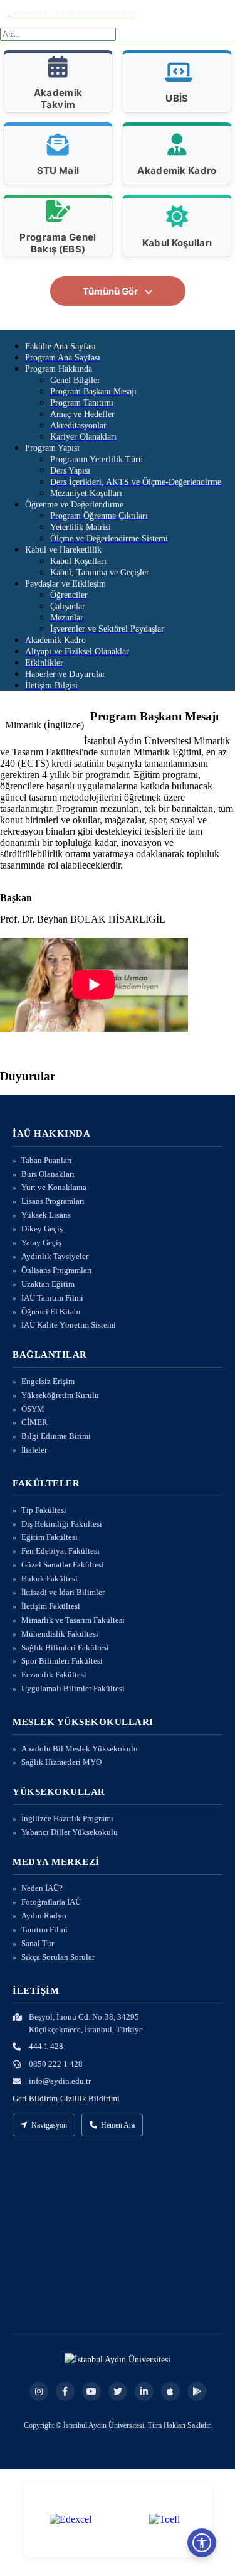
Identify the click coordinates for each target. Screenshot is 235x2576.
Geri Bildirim (35, 2098)
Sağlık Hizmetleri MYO (61, 1762)
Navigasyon (49, 2125)
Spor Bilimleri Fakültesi (62, 1661)
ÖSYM (33, 1409)
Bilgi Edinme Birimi (56, 1436)
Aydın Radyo (44, 1916)
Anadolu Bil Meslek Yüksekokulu (80, 1749)
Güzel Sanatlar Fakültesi (63, 1565)
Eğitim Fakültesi (50, 1537)
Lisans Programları (53, 1201)
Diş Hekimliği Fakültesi (62, 1524)
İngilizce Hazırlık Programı (67, 1818)
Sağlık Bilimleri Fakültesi (65, 1648)
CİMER (34, 1422)
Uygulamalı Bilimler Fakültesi (73, 1688)
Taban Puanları (47, 1160)
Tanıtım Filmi (44, 1929)
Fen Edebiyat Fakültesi (60, 1551)
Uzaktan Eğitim (48, 1284)
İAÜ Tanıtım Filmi (52, 1298)
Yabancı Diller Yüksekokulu (70, 1832)
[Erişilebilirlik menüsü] (202, 2543)
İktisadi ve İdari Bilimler (63, 1592)
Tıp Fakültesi (44, 1510)
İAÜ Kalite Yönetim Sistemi (69, 1325)
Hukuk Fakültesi (50, 1578)
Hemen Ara (118, 2125)
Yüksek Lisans (46, 1215)
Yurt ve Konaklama (54, 1187)
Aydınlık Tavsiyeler (55, 1256)
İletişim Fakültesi (51, 1606)
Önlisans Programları (57, 1270)
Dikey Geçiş (42, 1229)
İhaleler (34, 1450)
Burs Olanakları (48, 1174)
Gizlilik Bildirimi (90, 2098)
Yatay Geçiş (41, 1242)
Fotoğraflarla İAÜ (51, 1902)
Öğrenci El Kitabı (51, 1312)
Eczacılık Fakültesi (54, 1675)
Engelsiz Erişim (48, 1381)
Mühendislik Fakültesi (60, 1634)
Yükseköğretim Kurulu (60, 1395)
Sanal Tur (38, 1943)
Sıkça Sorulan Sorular (58, 1957)
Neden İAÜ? (42, 1888)
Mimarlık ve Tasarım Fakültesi (73, 1620)
